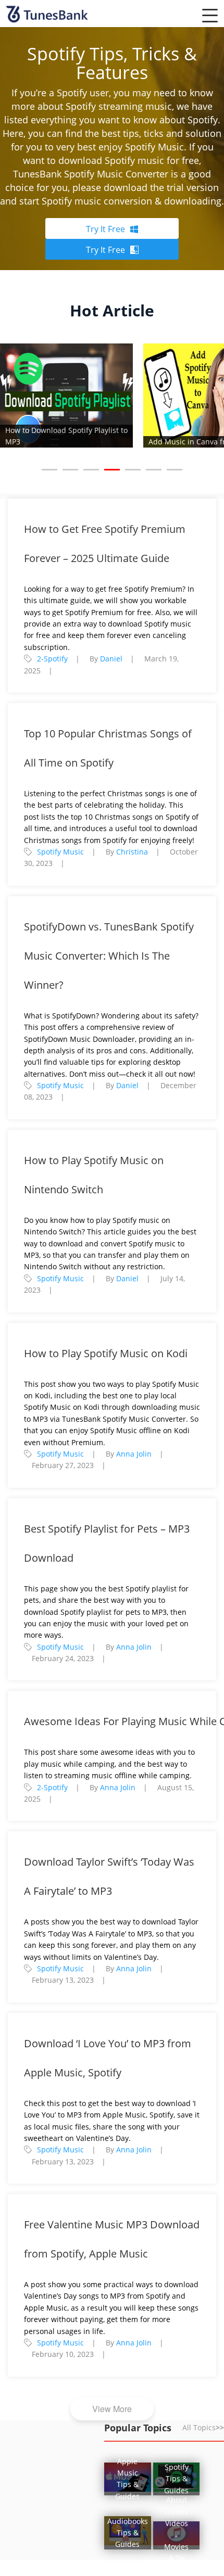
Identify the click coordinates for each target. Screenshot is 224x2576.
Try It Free (105, 229)
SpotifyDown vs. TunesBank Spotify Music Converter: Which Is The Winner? (109, 956)
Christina (132, 852)
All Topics (203, 2427)
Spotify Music (60, 852)
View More (112, 2409)
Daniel (111, 659)
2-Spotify (52, 659)
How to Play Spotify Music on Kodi (106, 1353)
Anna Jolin (134, 1454)
